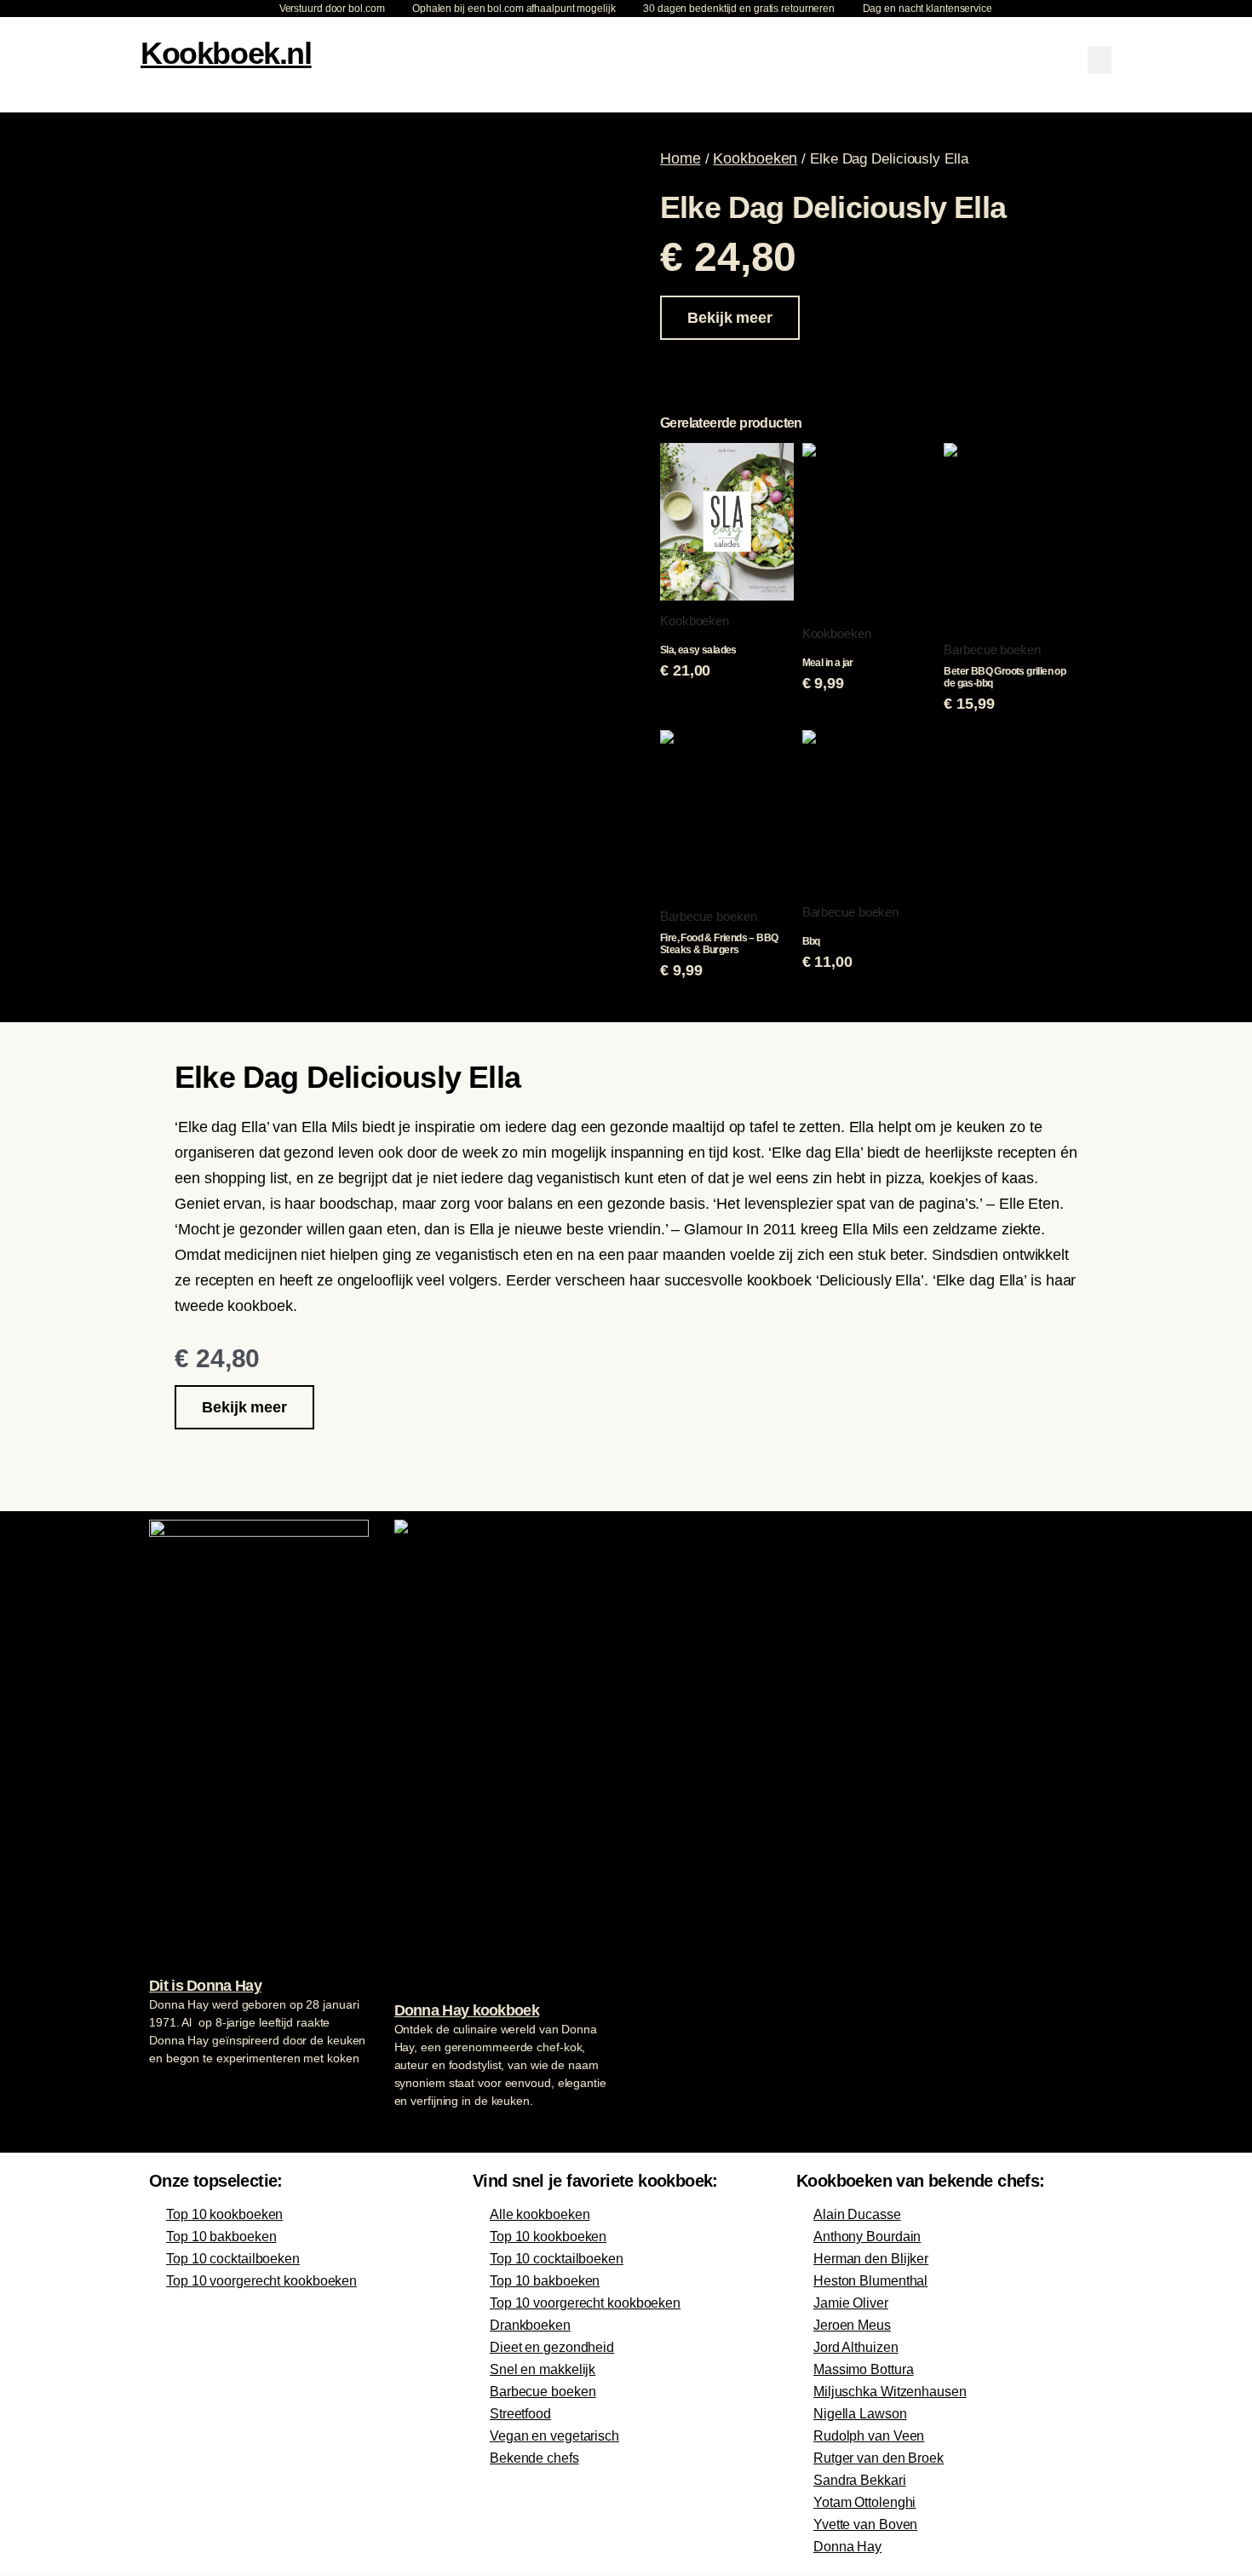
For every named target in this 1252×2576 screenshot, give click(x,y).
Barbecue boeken (543, 2392)
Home (681, 158)
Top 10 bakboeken (221, 2237)
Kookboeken (755, 158)
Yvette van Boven (865, 2524)
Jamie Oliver (851, 2303)
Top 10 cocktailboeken (233, 2259)
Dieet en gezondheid (552, 2347)
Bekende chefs (534, 2458)
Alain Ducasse (857, 2214)
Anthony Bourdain (867, 2237)
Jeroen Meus (852, 2325)
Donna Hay (847, 2547)
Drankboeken (530, 2325)
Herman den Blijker (871, 2259)
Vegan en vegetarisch (554, 2436)
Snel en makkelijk (543, 2369)
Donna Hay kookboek (467, 2010)
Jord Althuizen (856, 2347)
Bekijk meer (730, 318)
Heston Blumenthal (870, 2281)
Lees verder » (182, 2090)
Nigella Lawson (860, 2414)
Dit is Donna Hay (205, 1986)
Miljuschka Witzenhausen (890, 2392)
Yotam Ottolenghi (864, 2502)
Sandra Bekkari (860, 2480)
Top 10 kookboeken (224, 2214)
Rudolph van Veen (869, 2436)
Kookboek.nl (226, 53)
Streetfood (520, 2414)
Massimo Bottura (864, 2369)
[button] (1100, 60)
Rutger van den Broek (879, 2458)
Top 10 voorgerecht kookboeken (261, 2281)
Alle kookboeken (540, 2214)
